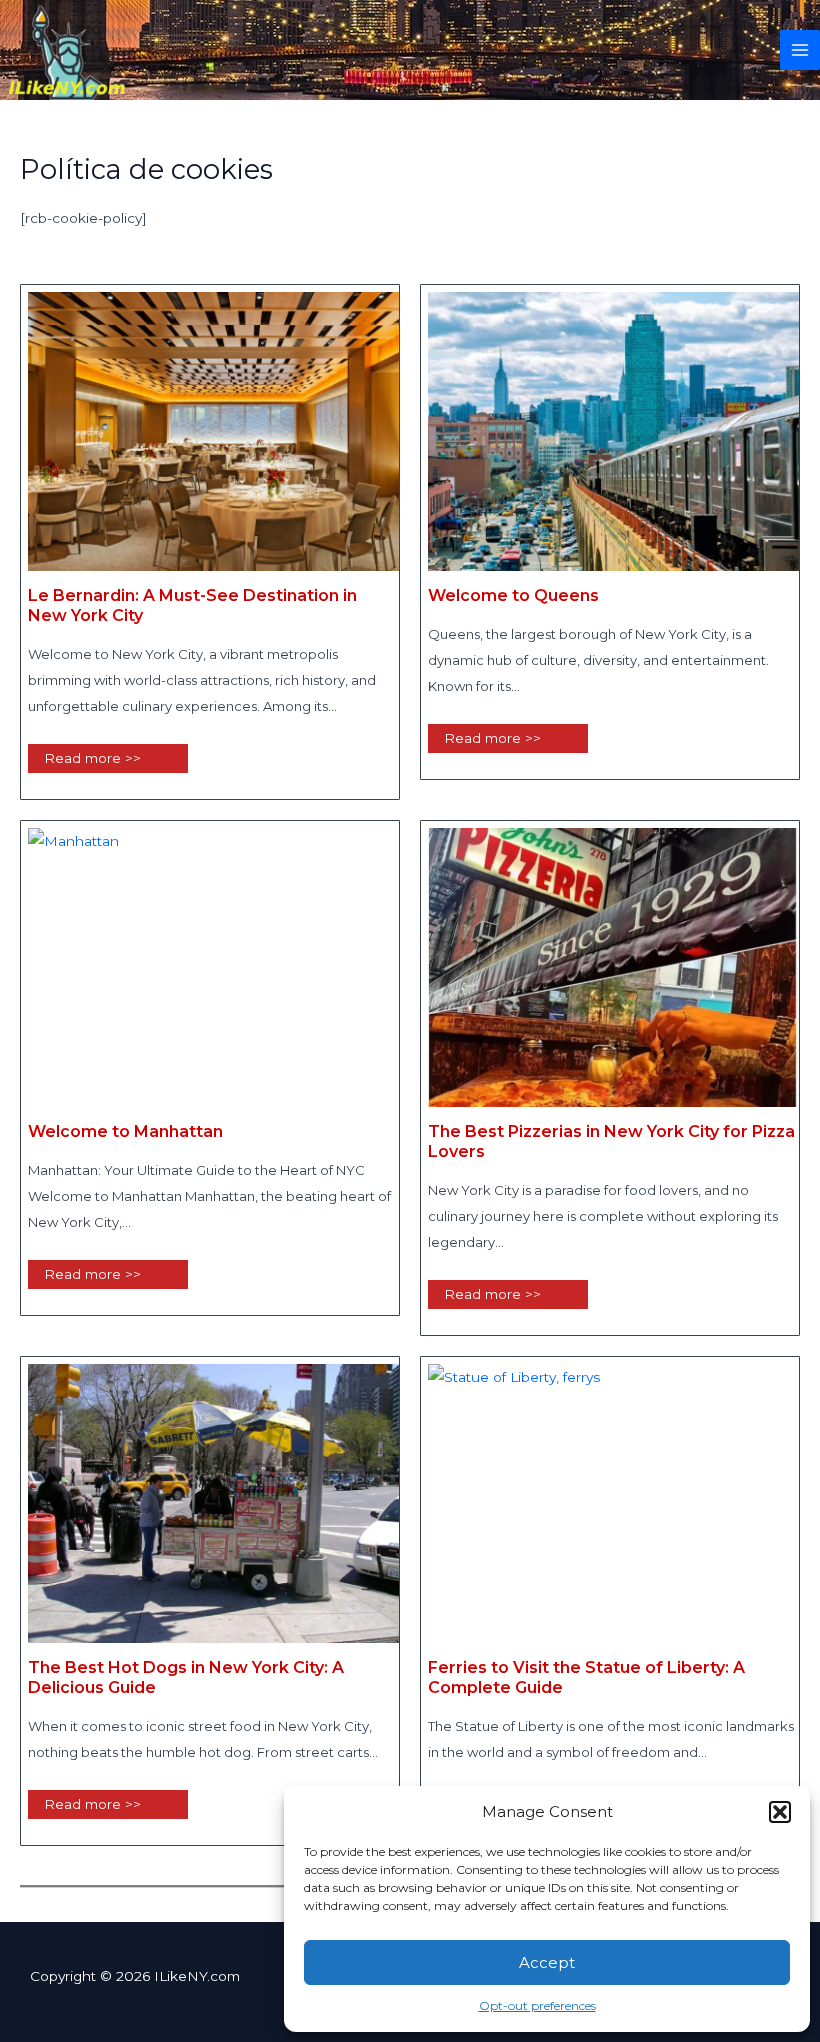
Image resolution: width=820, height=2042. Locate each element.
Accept (547, 1962)
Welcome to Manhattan (125, 1131)
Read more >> (92, 758)
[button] (780, 1812)
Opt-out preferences (537, 2005)
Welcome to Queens (513, 595)
